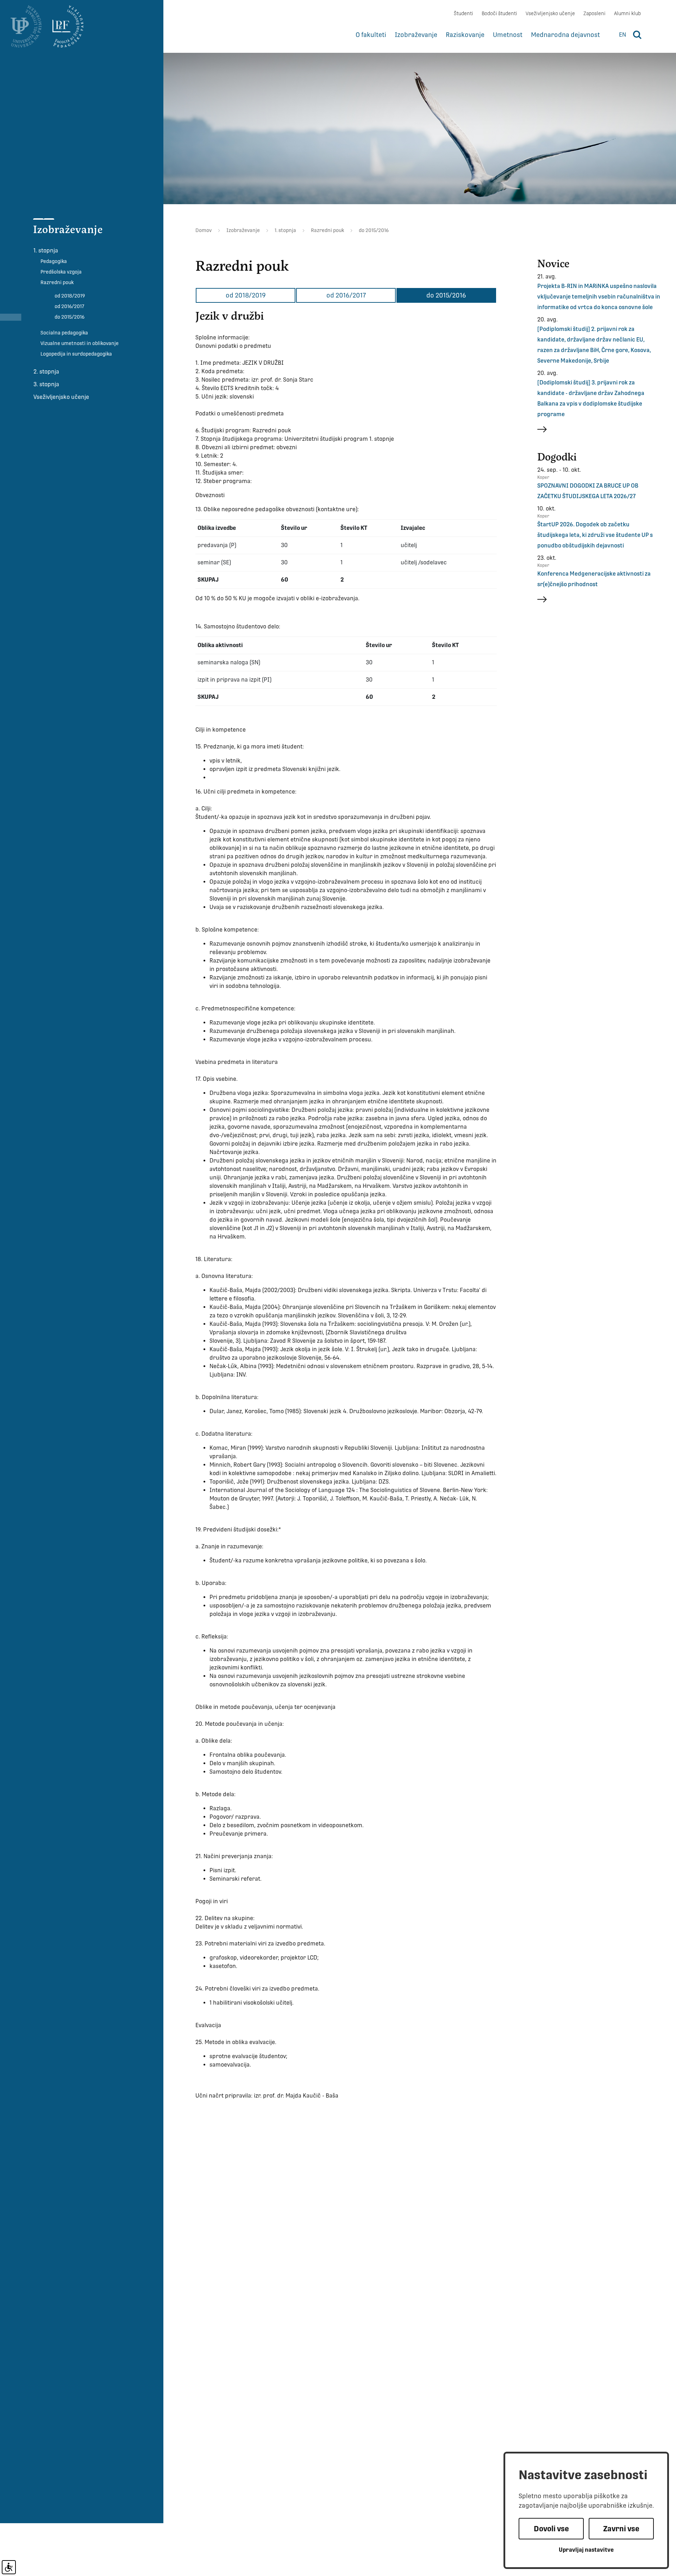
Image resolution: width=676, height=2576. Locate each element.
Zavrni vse (621, 2529)
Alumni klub (627, 13)
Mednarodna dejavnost (565, 35)
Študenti (464, 13)
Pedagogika (54, 261)
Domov (204, 230)
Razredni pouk (57, 282)
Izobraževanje (416, 35)
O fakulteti (371, 35)
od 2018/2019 (70, 296)
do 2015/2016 (70, 317)
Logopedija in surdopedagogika (76, 354)
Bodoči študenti (499, 13)
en (622, 35)
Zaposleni (594, 13)
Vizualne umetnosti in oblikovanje (80, 343)
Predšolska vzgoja (61, 272)
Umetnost (508, 35)
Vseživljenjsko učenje (550, 13)
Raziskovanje (465, 35)
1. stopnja (46, 250)
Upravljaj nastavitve (586, 2550)
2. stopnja (46, 372)
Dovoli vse (551, 2529)
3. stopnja (46, 384)
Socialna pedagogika (64, 333)
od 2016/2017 (69, 306)
